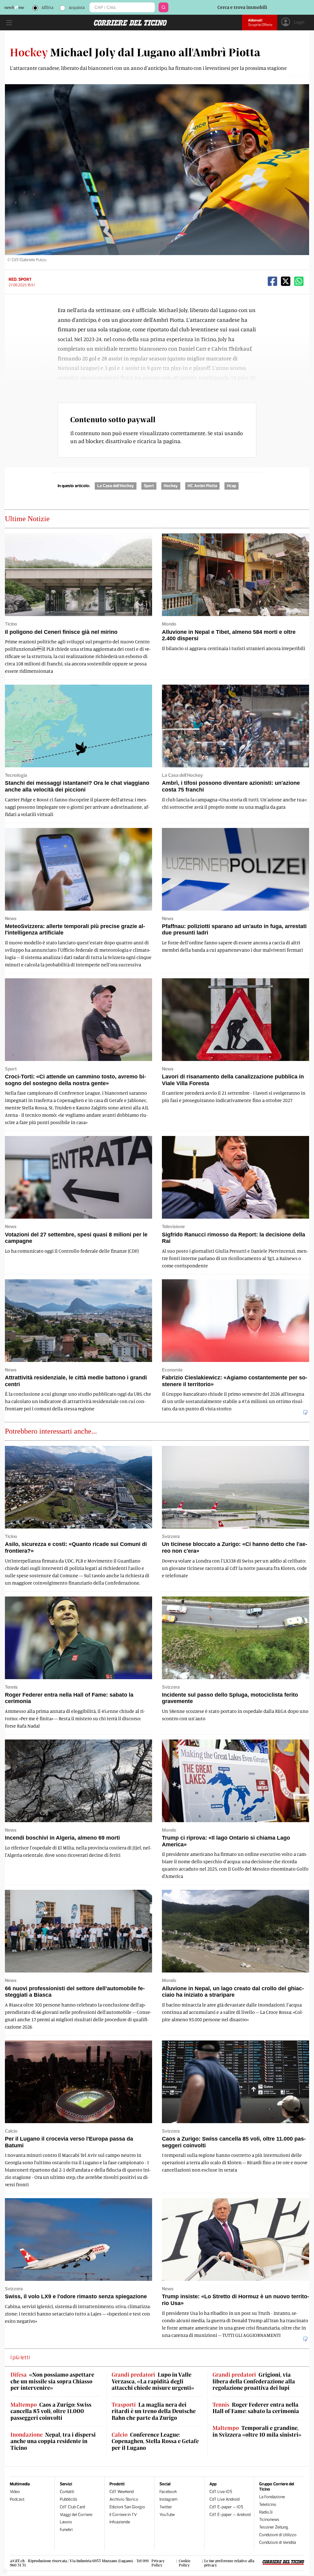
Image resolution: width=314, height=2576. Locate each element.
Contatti (67, 2492)
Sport (149, 486)
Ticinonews (269, 2520)
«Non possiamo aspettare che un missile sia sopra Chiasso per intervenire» (52, 2381)
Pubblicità (68, 2499)
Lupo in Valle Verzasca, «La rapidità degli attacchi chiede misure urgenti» (153, 2381)
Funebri (66, 2530)
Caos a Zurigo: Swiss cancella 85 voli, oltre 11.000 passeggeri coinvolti (51, 2411)
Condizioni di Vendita (278, 2542)
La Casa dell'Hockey (116, 486)
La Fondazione (272, 2497)
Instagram (168, 2499)
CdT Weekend (122, 2492)
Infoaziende (120, 2522)
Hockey (171, 486)
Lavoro (66, 2522)
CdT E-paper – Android (230, 2515)
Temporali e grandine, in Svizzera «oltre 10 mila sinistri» (257, 2431)
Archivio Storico (124, 2499)
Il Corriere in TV (123, 2515)
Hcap (232, 486)
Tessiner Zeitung (274, 2527)
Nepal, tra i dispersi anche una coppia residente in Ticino (53, 2441)
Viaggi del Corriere (76, 2515)
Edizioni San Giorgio (127, 2507)
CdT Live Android (224, 2499)
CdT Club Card (72, 2507)
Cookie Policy (185, 2563)
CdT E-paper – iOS (226, 2507)
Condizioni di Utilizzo (278, 2535)
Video (15, 2492)
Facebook (168, 2492)
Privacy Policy (158, 2563)
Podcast (17, 2499)
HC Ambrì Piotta (202, 486)
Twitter (166, 2507)
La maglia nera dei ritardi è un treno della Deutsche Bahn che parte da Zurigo (154, 2411)
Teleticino (268, 2505)
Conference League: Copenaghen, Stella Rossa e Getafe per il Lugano (155, 2441)
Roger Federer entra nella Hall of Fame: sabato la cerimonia (256, 2408)
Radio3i (266, 2512)
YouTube (167, 2515)
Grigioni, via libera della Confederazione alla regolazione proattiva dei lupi (254, 2381)
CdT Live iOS (221, 2492)
